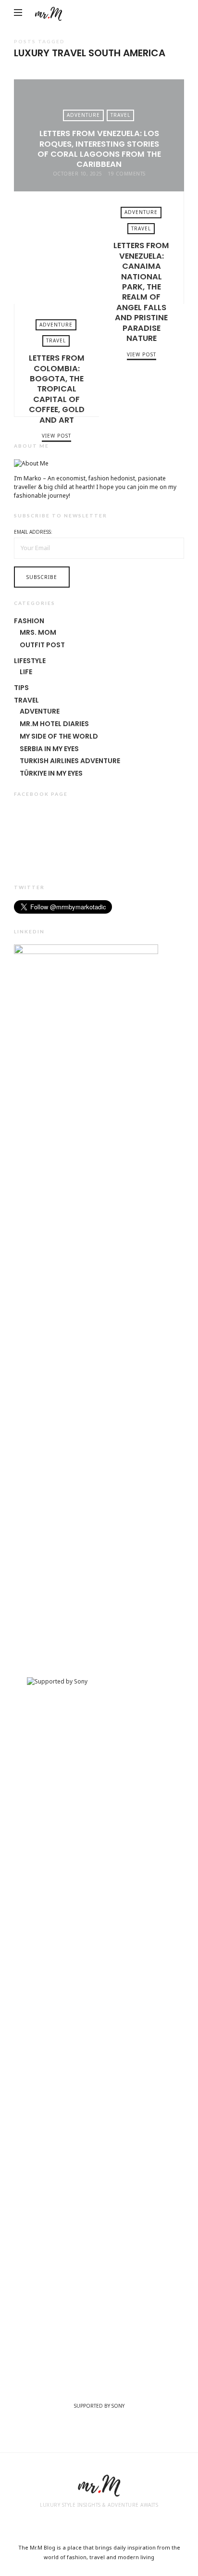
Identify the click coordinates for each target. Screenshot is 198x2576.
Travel (120, 115)
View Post (56, 436)
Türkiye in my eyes (51, 773)
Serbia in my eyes (49, 749)
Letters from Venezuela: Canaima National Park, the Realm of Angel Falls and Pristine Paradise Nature (56, 248)
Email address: (33, 532)
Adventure (83, 115)
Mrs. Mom (38, 632)
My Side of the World (59, 736)
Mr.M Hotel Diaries (54, 724)
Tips (21, 688)
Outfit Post (42, 645)
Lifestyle (30, 661)
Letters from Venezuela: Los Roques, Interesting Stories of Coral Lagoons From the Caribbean (99, 149)
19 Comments (127, 174)
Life (26, 672)
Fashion (29, 621)
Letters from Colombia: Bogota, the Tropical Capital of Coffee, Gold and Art (142, 360)
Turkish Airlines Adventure (70, 761)
